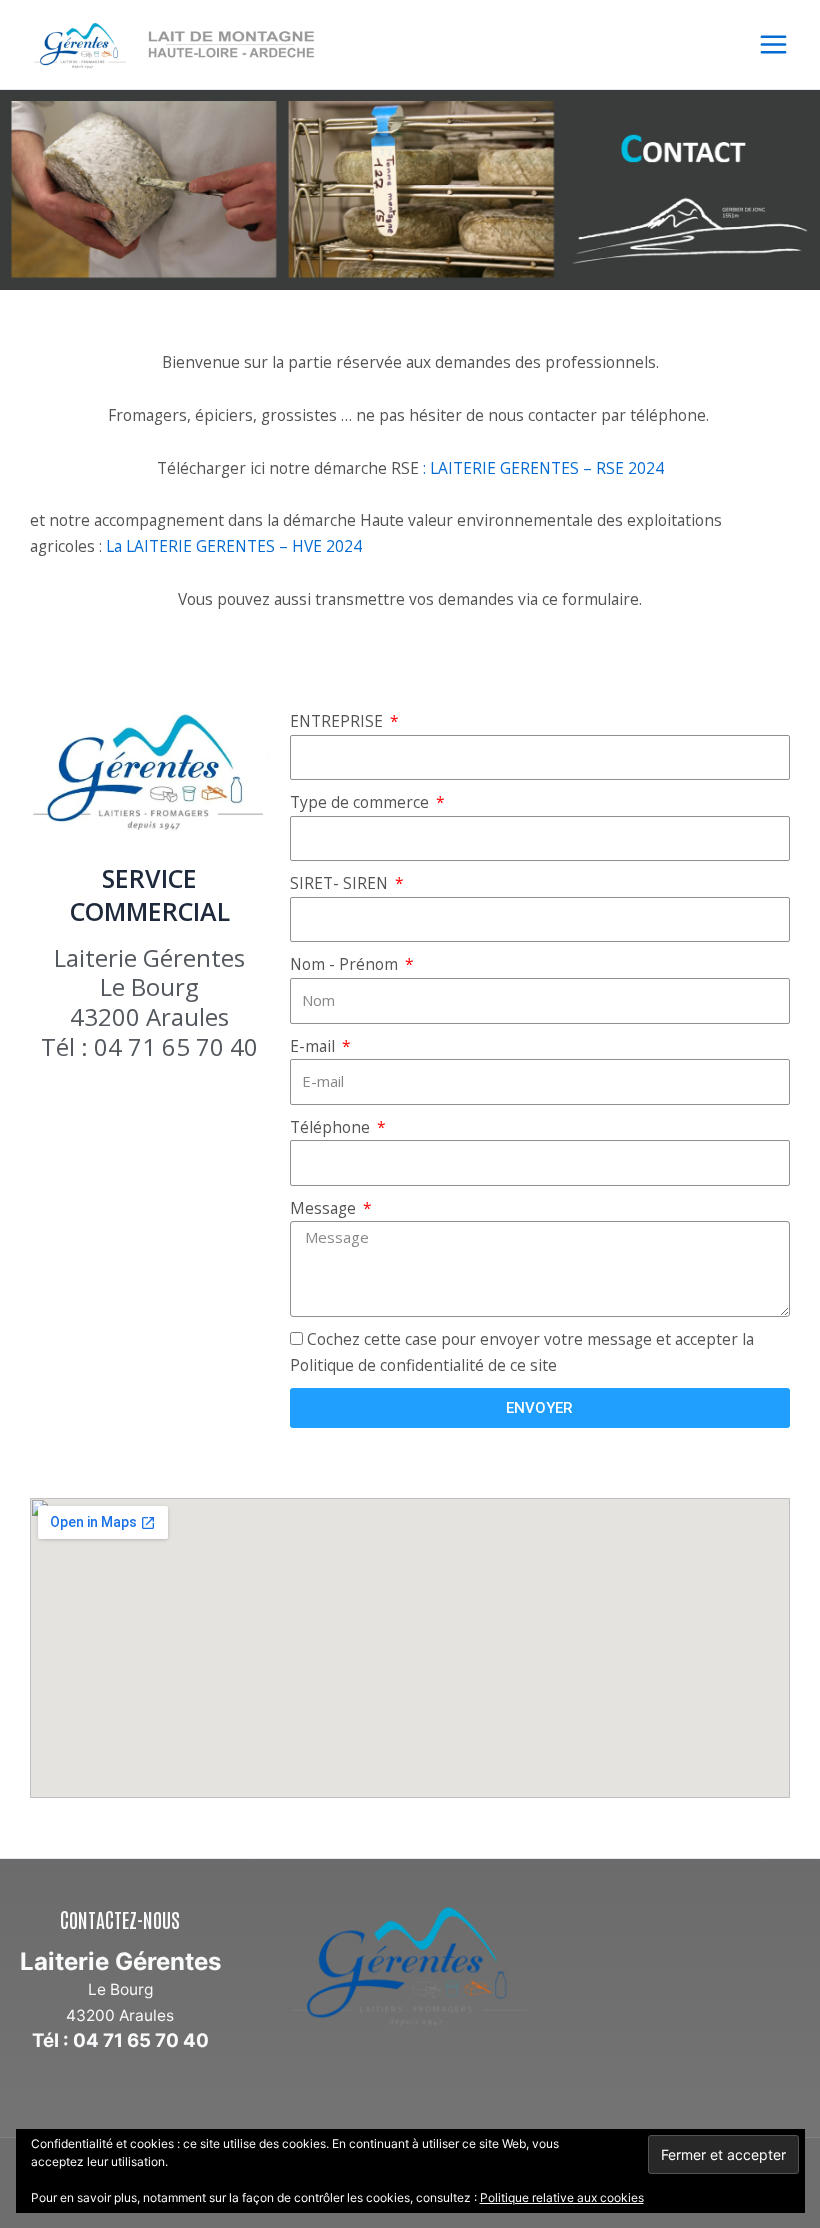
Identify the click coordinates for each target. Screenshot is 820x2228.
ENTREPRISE (338, 721)
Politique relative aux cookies (562, 2197)
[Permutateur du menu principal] (773, 44)
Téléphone (332, 1127)
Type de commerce (361, 802)
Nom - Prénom (346, 964)
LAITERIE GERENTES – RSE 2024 (547, 468)
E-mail (314, 1046)
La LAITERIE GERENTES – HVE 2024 (234, 546)
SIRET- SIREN (341, 883)
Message (325, 1208)
